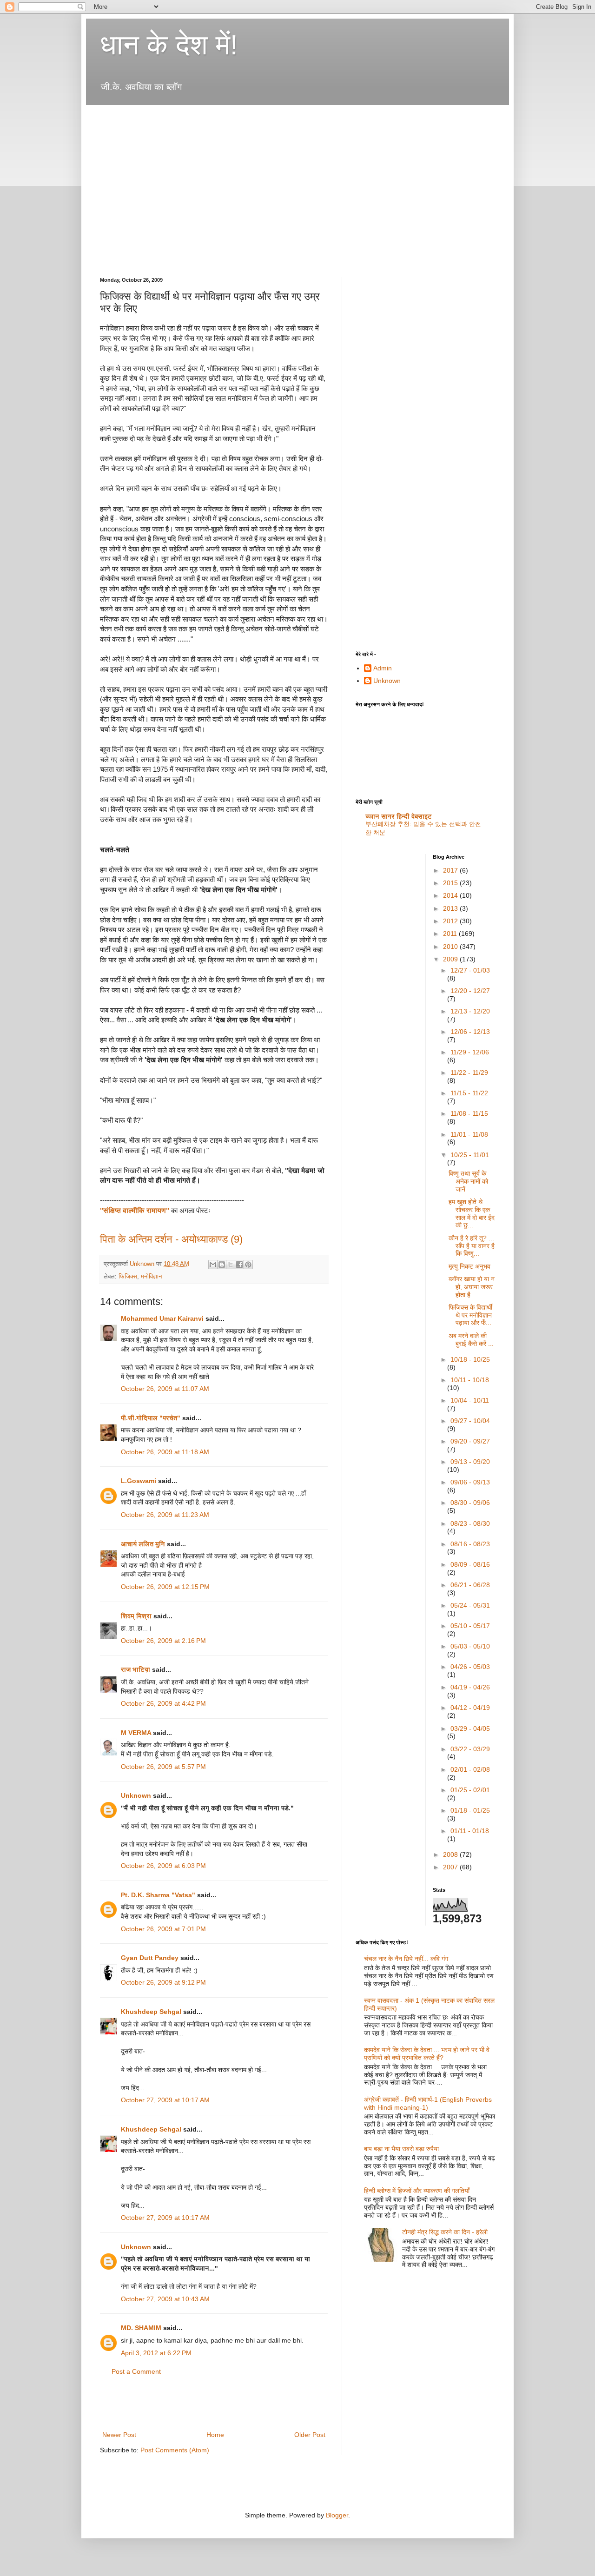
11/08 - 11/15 (469, 1113)
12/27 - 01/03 (470, 970)
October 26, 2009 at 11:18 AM (165, 1452)
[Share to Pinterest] (248, 1265)
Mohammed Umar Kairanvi (162, 1318)
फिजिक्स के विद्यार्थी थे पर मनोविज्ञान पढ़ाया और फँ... (470, 1315)
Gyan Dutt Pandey (150, 1958)
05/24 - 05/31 (470, 1605)
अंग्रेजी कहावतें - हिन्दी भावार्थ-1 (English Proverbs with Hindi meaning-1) (428, 2103)
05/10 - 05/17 (470, 1626)
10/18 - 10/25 (470, 1359)
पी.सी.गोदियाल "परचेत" (151, 1418)
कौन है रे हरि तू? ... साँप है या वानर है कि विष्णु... (472, 1246)
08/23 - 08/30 (470, 1523)
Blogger (337, 2515)
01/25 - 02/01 (470, 1790)
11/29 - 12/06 (470, 1052)
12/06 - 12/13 (470, 1032)
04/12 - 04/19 (470, 1708)
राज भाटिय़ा (136, 1669)
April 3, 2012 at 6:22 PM (156, 2353)
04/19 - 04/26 (470, 1687)
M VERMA (136, 1733)
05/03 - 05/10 (470, 1646)
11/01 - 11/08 (469, 1134)
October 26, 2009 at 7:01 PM (163, 1929)
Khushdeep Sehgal (151, 2012)
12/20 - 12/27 (470, 991)
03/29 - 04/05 (470, 1728)
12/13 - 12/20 (470, 1011)
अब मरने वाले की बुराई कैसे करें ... (471, 1340)
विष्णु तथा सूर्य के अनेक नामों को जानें (468, 1181)
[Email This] (213, 1265)
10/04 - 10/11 (470, 1400)
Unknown (136, 1795)
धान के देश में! (169, 45)
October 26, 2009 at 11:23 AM (165, 1515)
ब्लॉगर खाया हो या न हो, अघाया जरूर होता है (472, 1287)
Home (215, 2435)
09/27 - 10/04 (470, 1421)
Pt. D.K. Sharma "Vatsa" (158, 1895)
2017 (451, 870)
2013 (451, 908)
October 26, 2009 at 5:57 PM (163, 1767)
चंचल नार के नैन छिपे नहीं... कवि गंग (406, 1959)
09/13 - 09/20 (470, 1462)
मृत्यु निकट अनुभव (469, 1266)
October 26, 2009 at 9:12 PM (163, 1982)
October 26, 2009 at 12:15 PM (165, 1587)
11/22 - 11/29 (469, 1073)
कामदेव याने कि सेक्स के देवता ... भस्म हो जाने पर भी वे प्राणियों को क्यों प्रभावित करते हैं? (427, 2054)
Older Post (310, 2435)
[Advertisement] (269, 118)
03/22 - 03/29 (470, 1749)
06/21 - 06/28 (470, 1585)
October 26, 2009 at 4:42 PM (163, 1703)
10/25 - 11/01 (470, 1155)
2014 (451, 895)
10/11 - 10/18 (470, 1380)
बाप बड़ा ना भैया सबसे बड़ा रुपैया (401, 2149)
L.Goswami (139, 1481)
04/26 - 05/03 (470, 1667)
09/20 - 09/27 (470, 1441)
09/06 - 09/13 (470, 1482)
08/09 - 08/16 (470, 1564)
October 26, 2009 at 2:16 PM (163, 1641)
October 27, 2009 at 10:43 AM (165, 2299)
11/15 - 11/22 (469, 1093)
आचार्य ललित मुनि (143, 1544)
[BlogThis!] (222, 1265)
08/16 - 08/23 (470, 1544)
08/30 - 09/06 (470, 1503)
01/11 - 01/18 (470, 1831)
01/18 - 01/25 (470, 1810)
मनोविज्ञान (151, 1277)
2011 (451, 934)
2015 (451, 883)
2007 (451, 1867)
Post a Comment (136, 2371)
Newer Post (119, 2435)
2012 (451, 921)
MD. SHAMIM (141, 2328)
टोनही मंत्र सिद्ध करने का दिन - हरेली (445, 2232)
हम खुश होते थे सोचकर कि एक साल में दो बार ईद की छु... (472, 1213)
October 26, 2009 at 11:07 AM (165, 1389)
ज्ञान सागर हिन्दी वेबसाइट (399, 816)
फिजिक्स (128, 1277)
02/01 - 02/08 (470, 1769)
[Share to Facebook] (239, 1265)
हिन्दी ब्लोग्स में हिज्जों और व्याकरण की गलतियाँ (417, 2191)
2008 (451, 1854)
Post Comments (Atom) (175, 2450)
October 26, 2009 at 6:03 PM (163, 1866)
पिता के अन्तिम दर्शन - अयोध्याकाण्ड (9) (171, 1239)
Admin (383, 668)
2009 (451, 959)
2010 (451, 947)
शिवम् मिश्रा (136, 1616)
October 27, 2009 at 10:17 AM (165, 2100)
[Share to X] (231, 1265)
